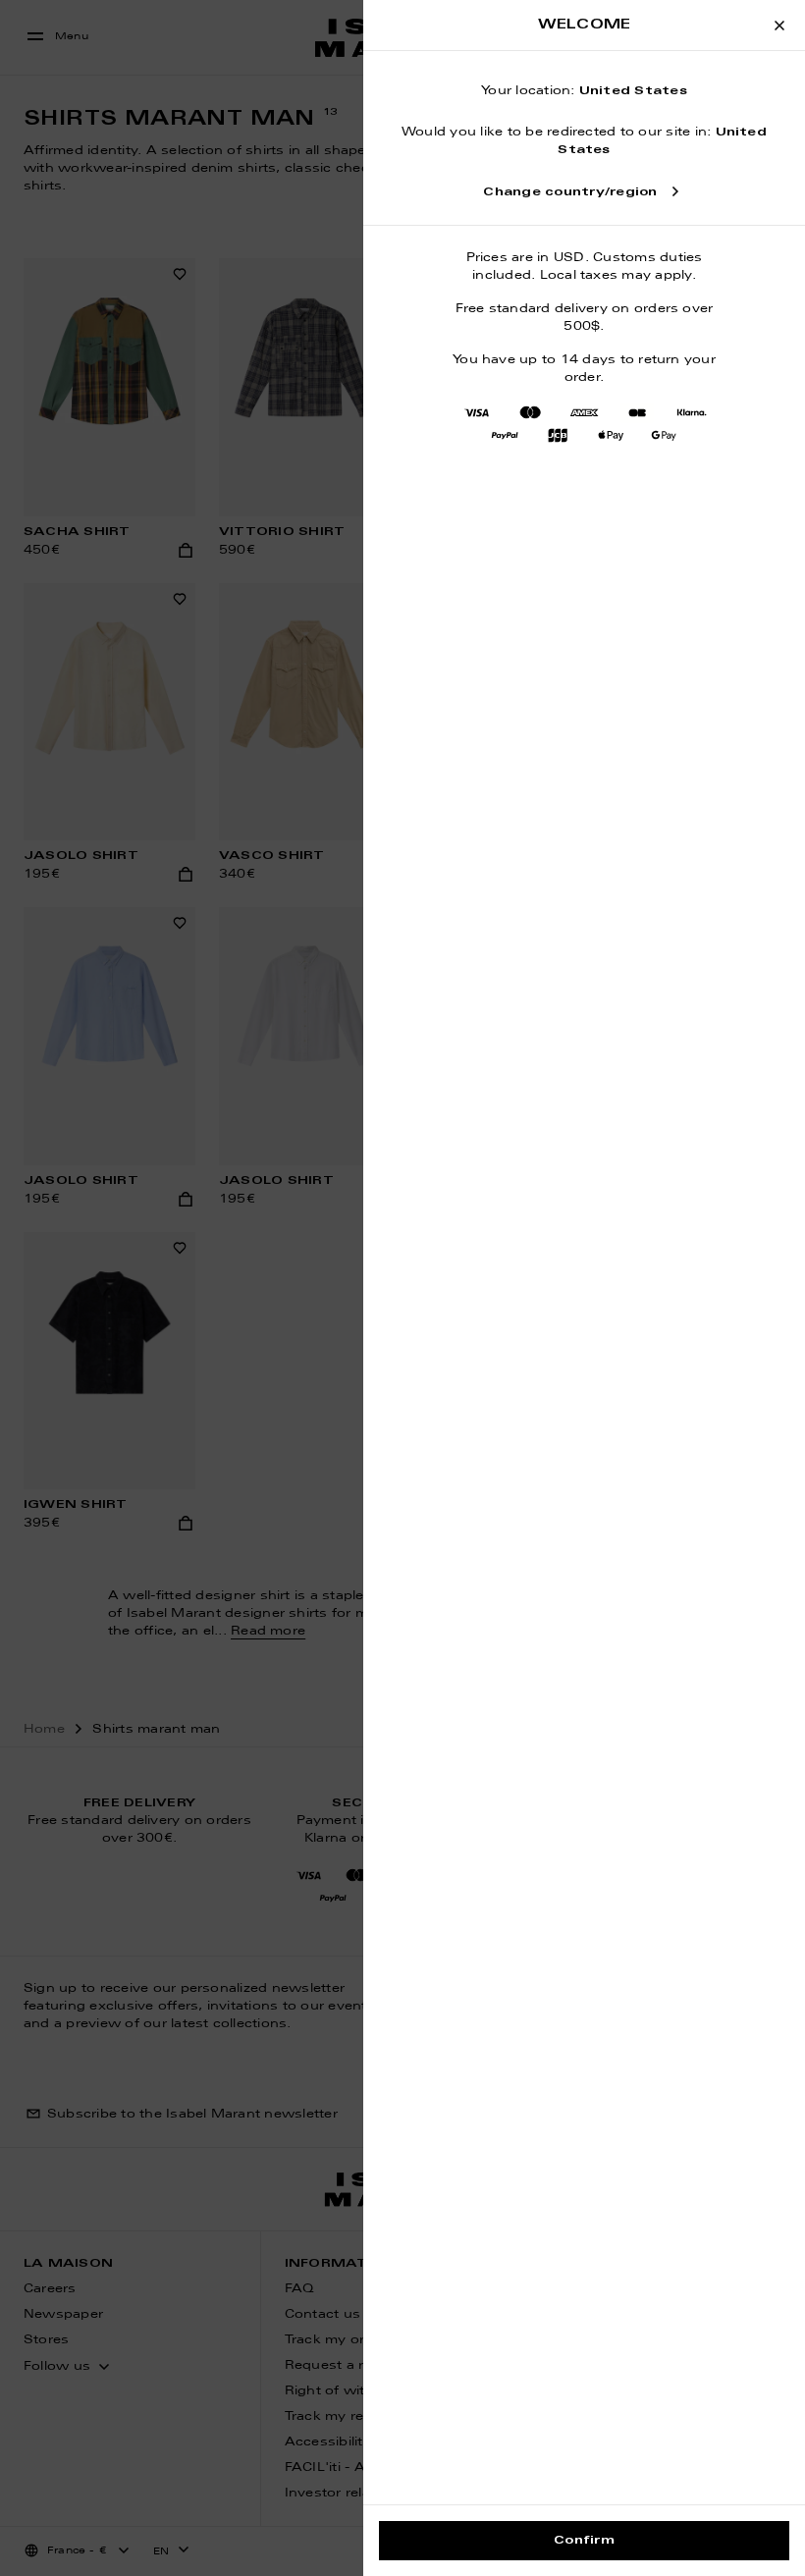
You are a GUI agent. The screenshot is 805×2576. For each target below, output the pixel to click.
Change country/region (570, 192)
